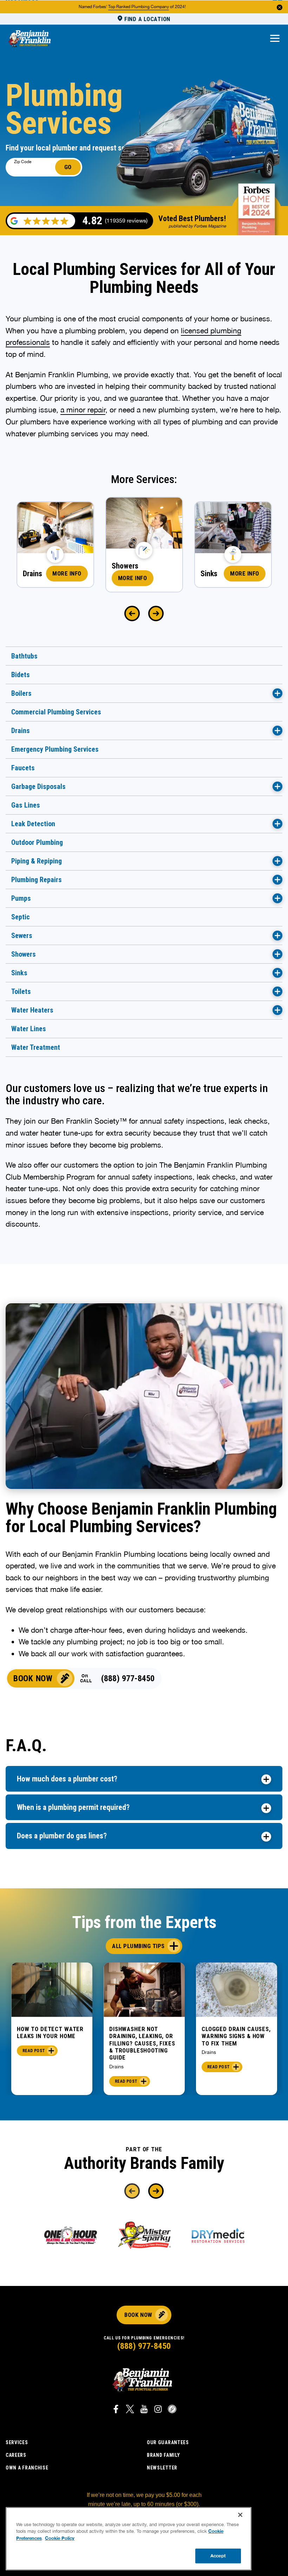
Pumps (21, 898)
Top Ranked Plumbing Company (139, 7)
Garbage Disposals (38, 786)
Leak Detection (33, 824)
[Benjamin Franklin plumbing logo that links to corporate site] (30, 39)
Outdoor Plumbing (37, 842)
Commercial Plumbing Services (56, 712)
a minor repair (83, 410)
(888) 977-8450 (128, 1678)
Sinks (19, 973)
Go (68, 167)
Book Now (33, 1678)
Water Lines (29, 1029)
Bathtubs (24, 656)
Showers (24, 954)
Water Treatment (36, 1047)
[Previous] (132, 614)
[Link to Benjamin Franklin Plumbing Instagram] (158, 2410)
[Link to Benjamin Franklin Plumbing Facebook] (116, 2410)
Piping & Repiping (37, 861)
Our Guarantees (168, 2442)
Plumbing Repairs (37, 880)
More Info (67, 573)
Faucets (23, 768)
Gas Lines (26, 805)
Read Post (34, 2051)
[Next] (156, 614)
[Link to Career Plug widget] (172, 2410)
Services (17, 2442)
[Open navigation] (275, 39)
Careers (16, 2455)
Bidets (21, 675)
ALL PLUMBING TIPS (138, 1946)
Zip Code (23, 162)
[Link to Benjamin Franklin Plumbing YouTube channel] (144, 2410)
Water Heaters (32, 1010)
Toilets (21, 991)
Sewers (22, 936)
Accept (218, 2556)
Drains (21, 731)
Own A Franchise (27, 2468)
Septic (21, 917)
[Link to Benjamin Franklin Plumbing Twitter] (130, 2410)
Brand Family (163, 2455)
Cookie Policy (60, 2538)
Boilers (21, 693)
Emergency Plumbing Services (55, 749)
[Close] (240, 2515)
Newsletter (162, 2468)
